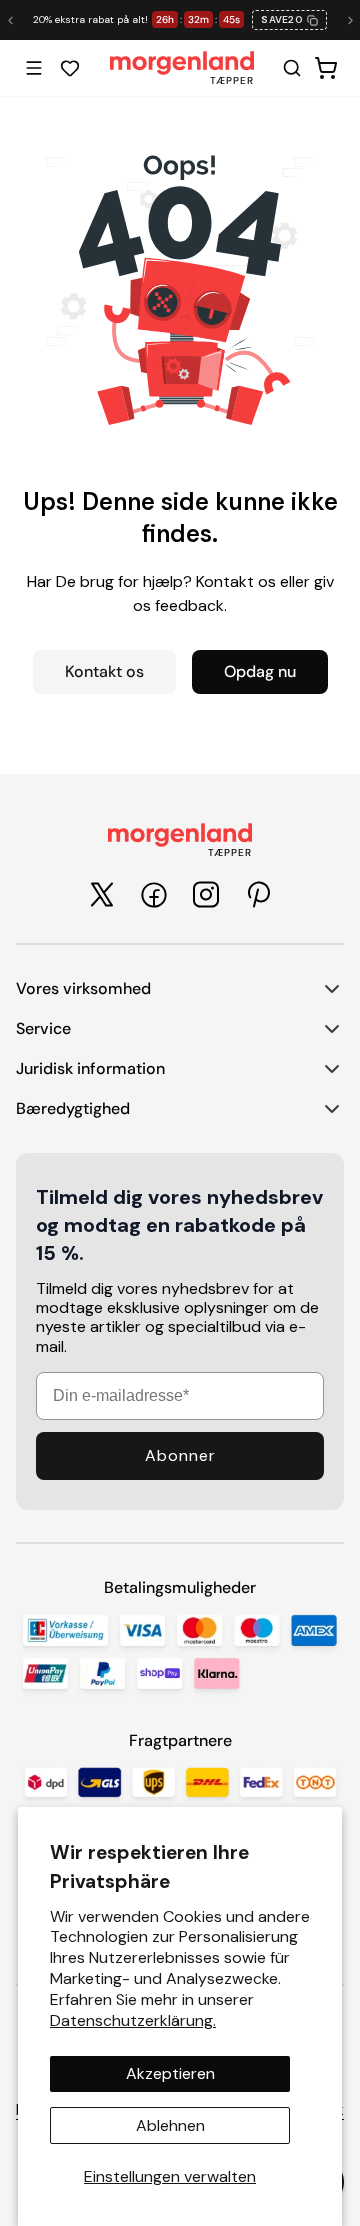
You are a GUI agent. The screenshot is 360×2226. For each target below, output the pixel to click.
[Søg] (292, 68)
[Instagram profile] (206, 894)
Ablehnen (170, 2125)
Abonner (180, 1455)
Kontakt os (104, 671)
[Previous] (10, 20)
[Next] (350, 20)
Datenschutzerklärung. (133, 2020)
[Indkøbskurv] (326, 68)
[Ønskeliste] (70, 68)
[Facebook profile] (154, 895)
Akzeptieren (170, 2073)
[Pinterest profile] (258, 894)
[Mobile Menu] (34, 68)
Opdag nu (260, 671)
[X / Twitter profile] (102, 894)
